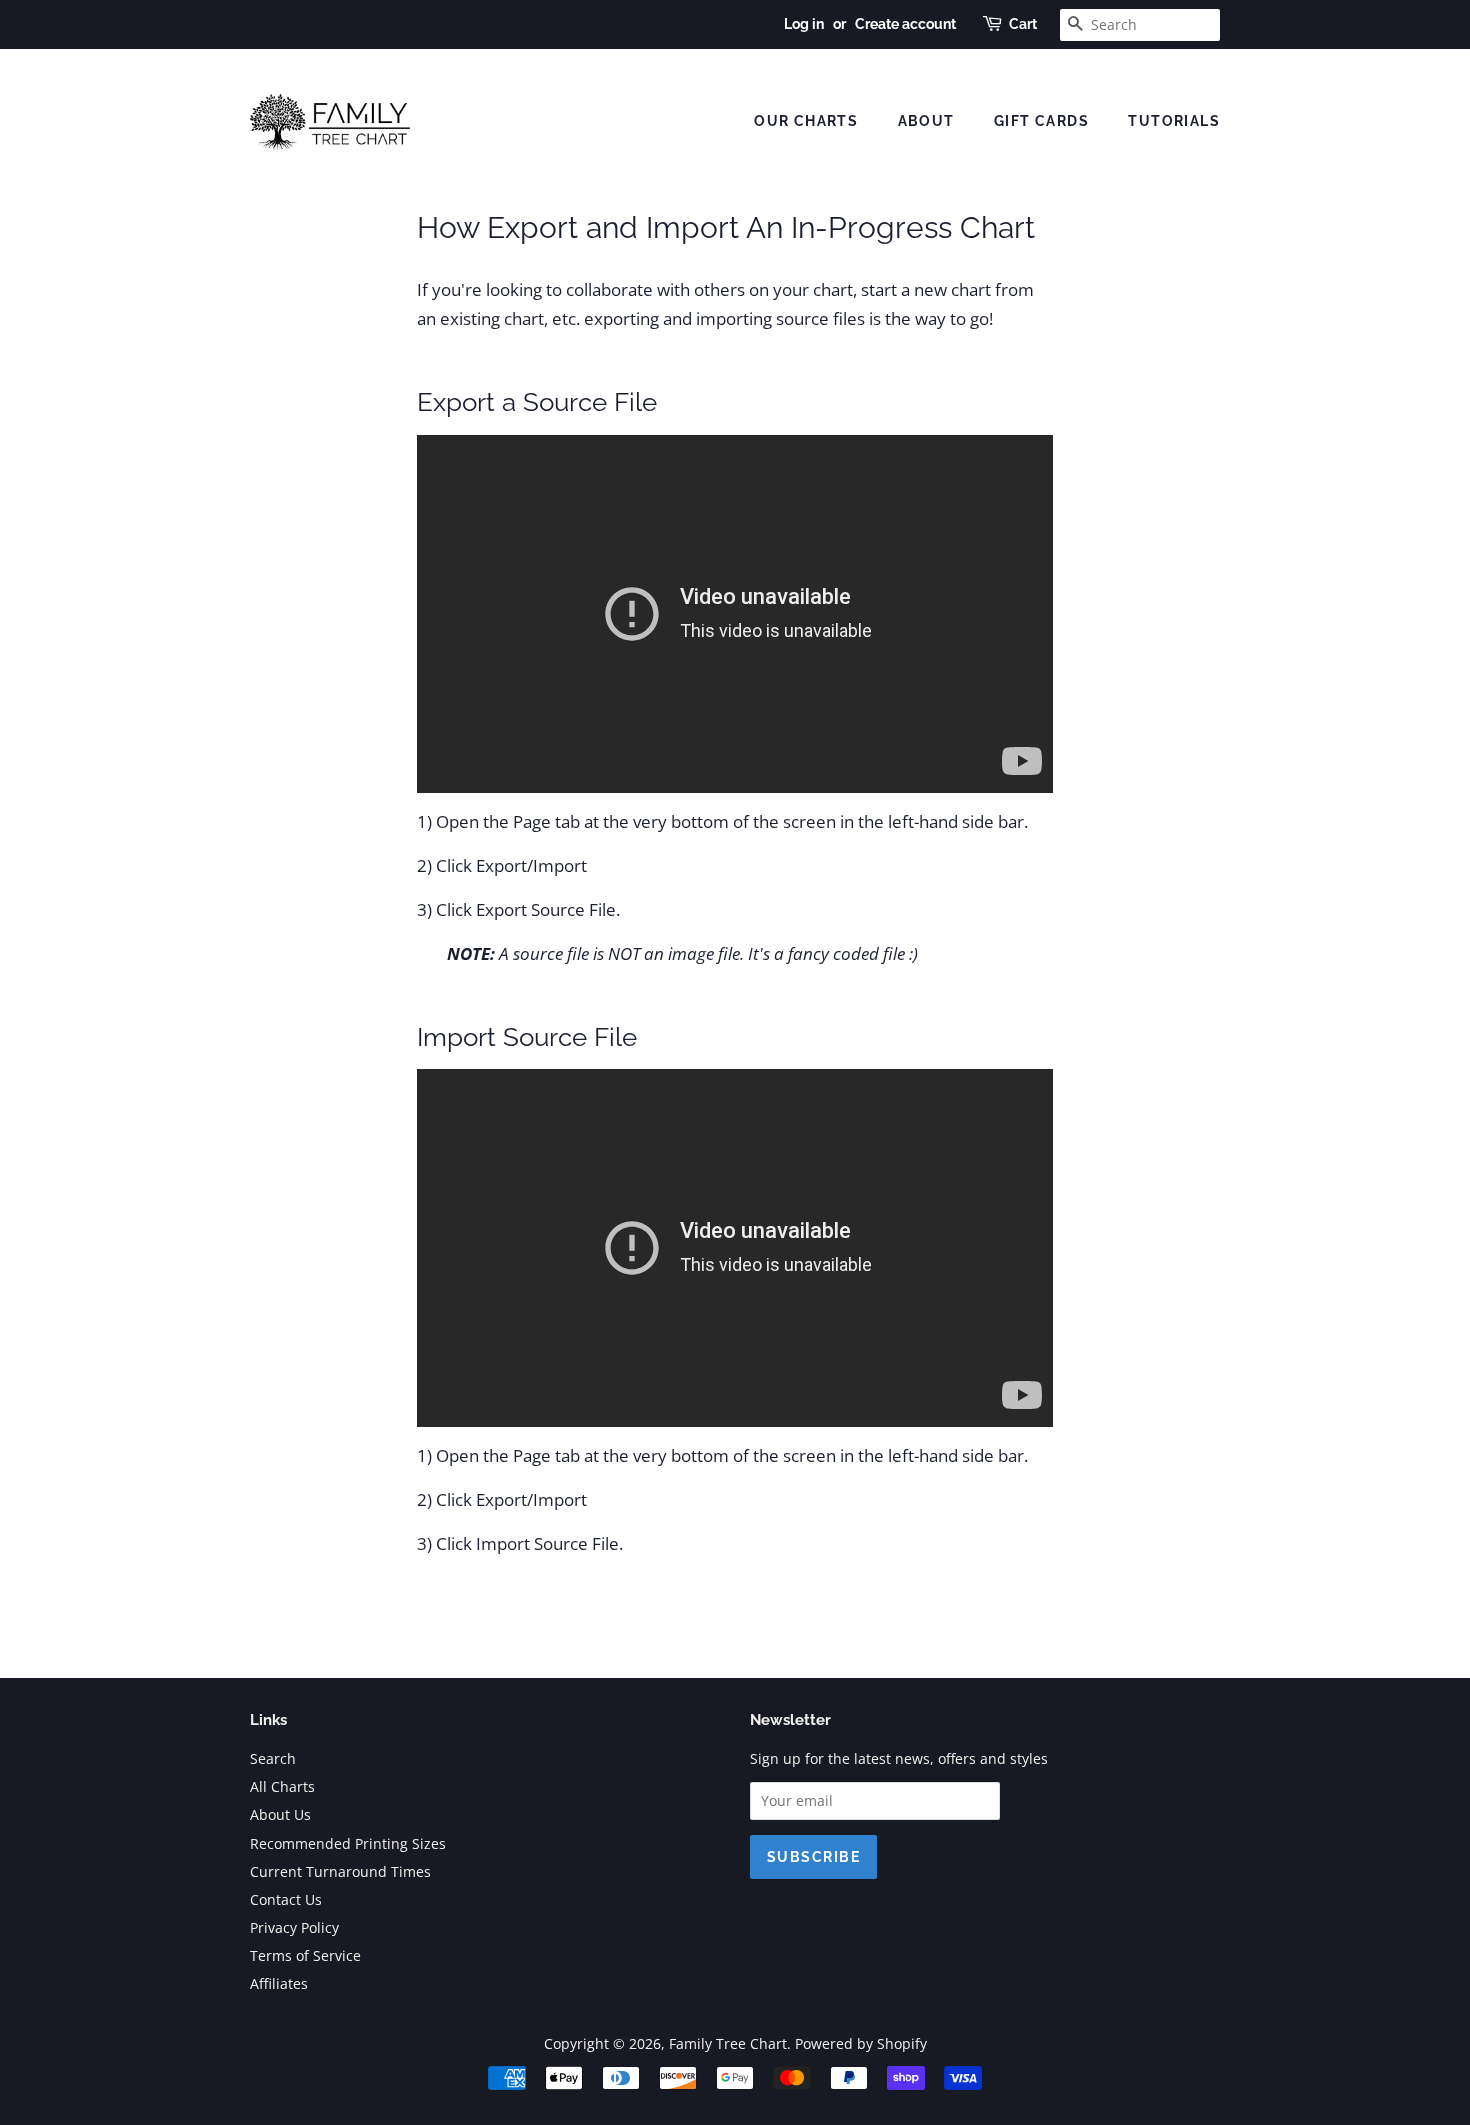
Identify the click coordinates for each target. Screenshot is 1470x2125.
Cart (1023, 24)
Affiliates (279, 1983)
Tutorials (1174, 121)
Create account (905, 24)
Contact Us (286, 1899)
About (926, 121)
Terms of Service (305, 1955)
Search (273, 1758)
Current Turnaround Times (340, 1871)
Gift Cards (1041, 121)
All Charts (282, 1786)
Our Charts (806, 121)
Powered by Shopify (861, 2043)
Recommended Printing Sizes (348, 1843)
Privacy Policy (294, 1927)
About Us (280, 1814)
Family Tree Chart (728, 2043)
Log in (804, 24)
